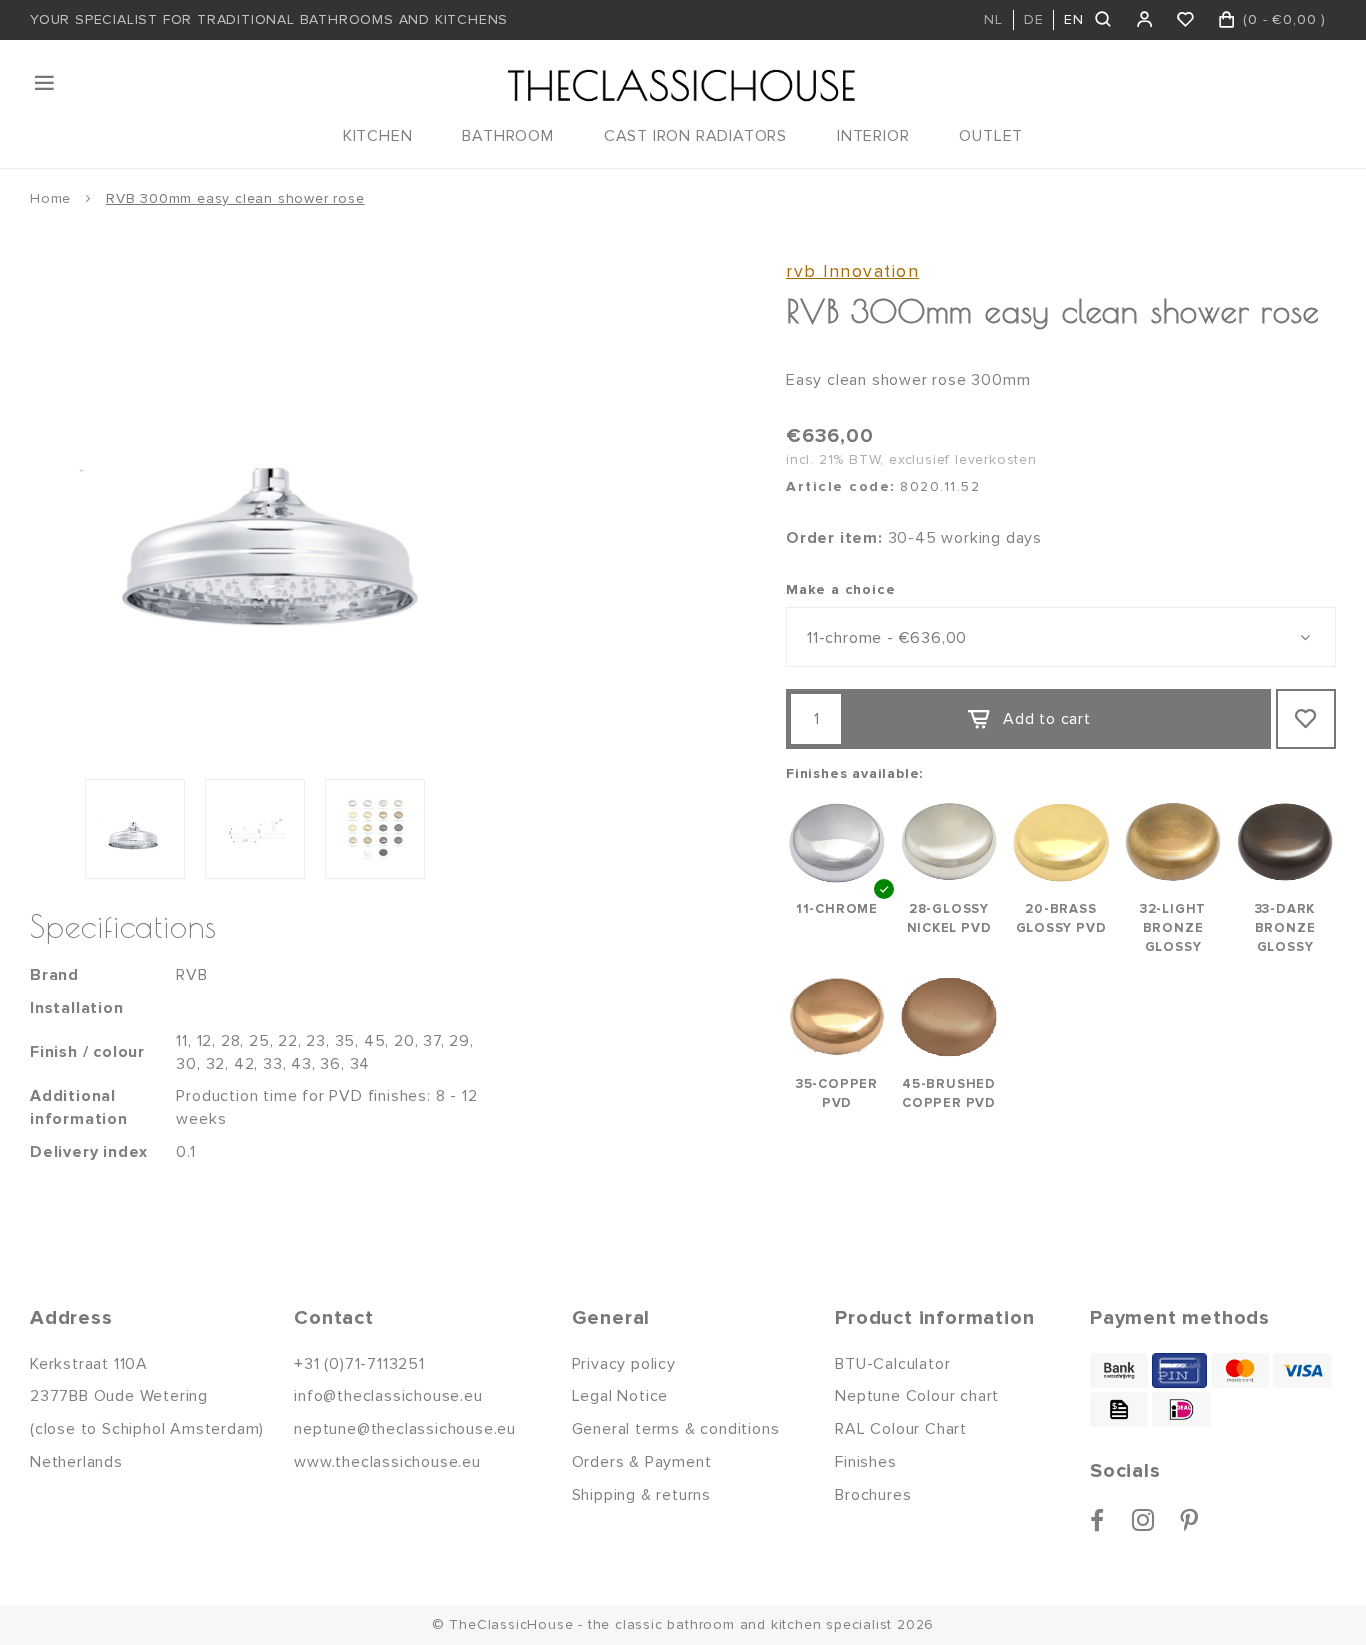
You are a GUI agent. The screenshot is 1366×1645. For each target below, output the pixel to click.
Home (50, 198)
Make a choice (840, 589)
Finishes (865, 1462)
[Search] (1104, 20)
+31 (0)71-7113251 (359, 1364)
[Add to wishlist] (1306, 719)
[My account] (1145, 20)
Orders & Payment (642, 1462)
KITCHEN (378, 136)
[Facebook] (1097, 1520)
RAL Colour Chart (901, 1429)
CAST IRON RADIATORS (695, 136)
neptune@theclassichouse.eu (405, 1429)
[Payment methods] (1119, 1370)
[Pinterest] (1189, 1520)
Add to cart (1047, 719)
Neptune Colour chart (917, 1396)
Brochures (873, 1495)
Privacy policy (624, 1364)
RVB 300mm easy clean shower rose (235, 198)
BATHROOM (507, 136)
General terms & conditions (676, 1429)
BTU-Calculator (892, 1364)
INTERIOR (873, 136)
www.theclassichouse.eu (387, 1462)
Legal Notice (620, 1396)
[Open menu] (46, 83)
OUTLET (991, 136)
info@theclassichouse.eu (388, 1396)
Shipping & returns (641, 1495)
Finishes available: (854, 773)
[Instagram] (1143, 1520)
